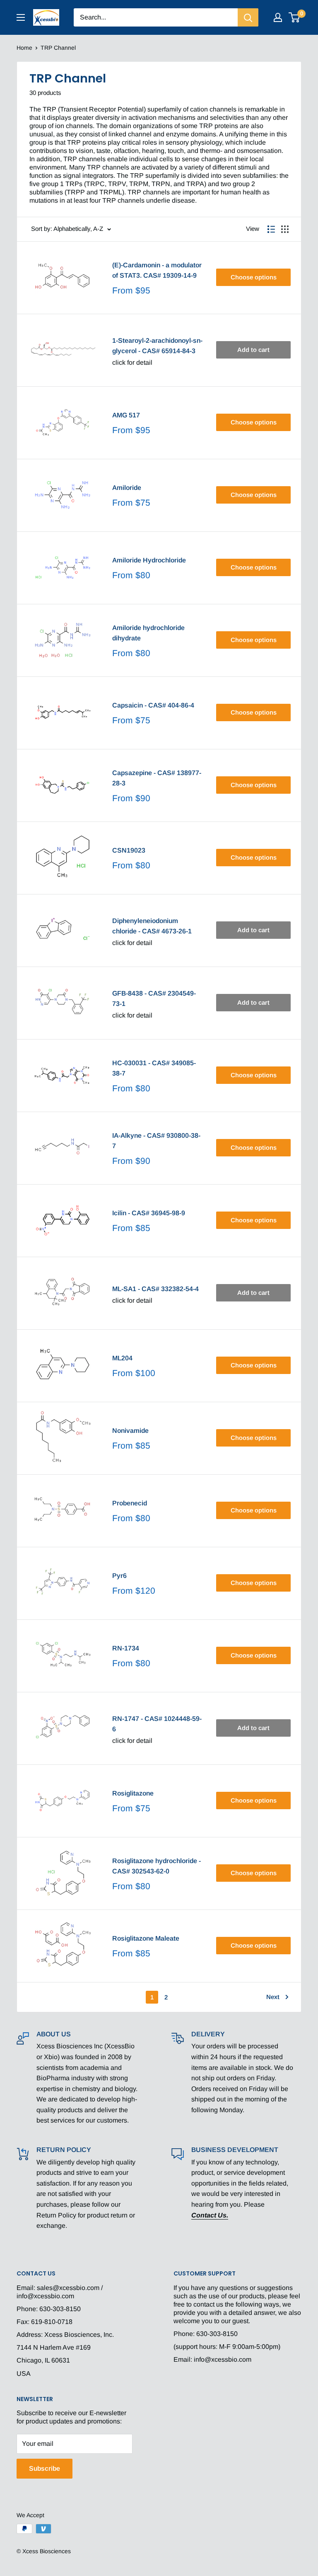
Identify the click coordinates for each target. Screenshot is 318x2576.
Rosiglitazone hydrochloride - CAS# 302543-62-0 (157, 1866)
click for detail (132, 362)
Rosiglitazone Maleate (146, 1938)
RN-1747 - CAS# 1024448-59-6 (157, 1724)
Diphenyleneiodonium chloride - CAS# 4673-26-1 (152, 926)
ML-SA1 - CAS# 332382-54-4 (155, 1289)
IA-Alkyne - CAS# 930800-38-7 (156, 1141)
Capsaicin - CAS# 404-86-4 (153, 705)
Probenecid (130, 1503)
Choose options (254, 277)
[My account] (278, 17)
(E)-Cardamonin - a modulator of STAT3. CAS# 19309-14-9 (157, 270)
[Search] (248, 17)
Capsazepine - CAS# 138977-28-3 (157, 778)
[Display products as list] (271, 229)
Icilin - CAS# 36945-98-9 (149, 1213)
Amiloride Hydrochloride (149, 560)
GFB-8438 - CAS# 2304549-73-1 (154, 998)
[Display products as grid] (285, 229)
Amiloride (127, 488)
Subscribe (45, 2468)
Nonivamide (130, 1431)
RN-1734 (126, 1648)
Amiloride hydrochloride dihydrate (148, 633)
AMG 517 (126, 415)
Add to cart (253, 350)
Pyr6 (119, 1576)
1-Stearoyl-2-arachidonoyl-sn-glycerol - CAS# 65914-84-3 (157, 346)
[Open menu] (21, 17)
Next (273, 1997)
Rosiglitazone (133, 1793)
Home (24, 48)
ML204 (122, 1358)
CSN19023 (129, 850)
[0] (295, 17)
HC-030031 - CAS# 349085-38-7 (154, 1068)
